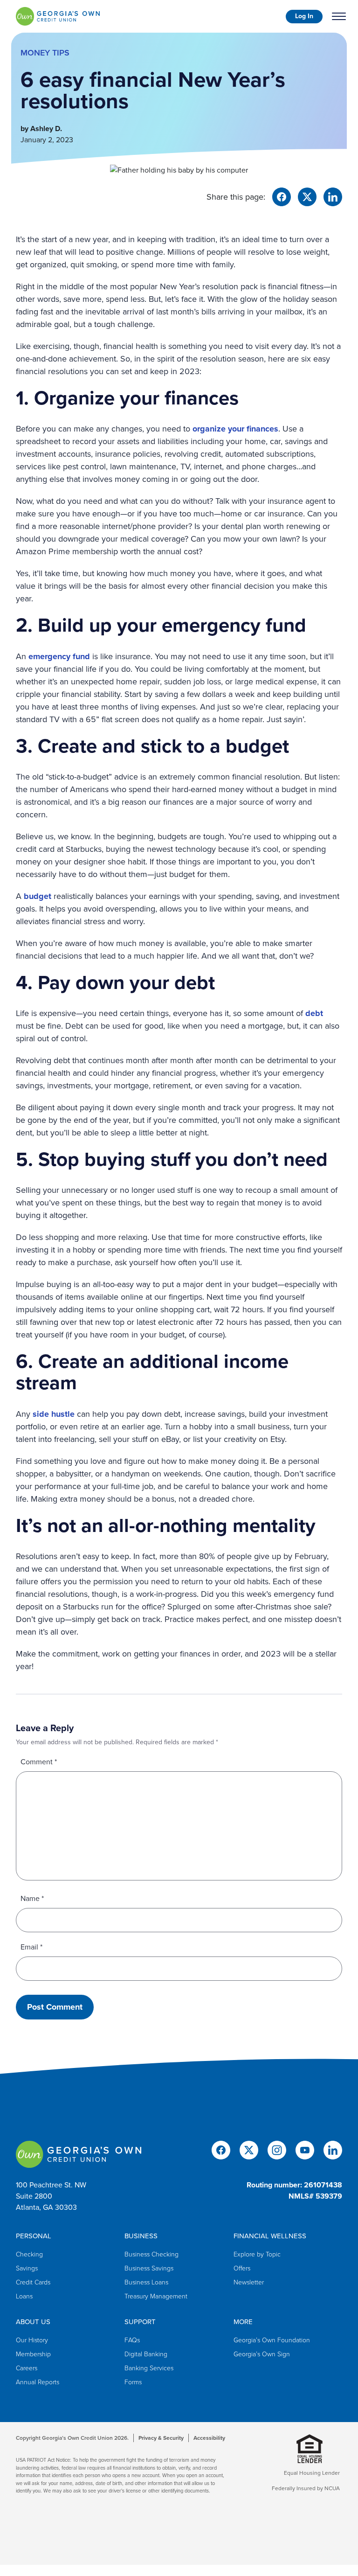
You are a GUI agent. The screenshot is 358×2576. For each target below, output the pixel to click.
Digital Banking (146, 2354)
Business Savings (149, 2268)
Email (31, 1947)
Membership (33, 2354)
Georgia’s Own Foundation (272, 2340)
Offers (242, 2268)
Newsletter (249, 2282)
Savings (27, 2268)
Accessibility (209, 2438)
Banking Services (149, 2368)
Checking (29, 2254)
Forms (133, 2382)
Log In (304, 16)
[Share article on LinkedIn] (333, 196)
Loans (24, 2296)
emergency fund (59, 656)
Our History (32, 2340)
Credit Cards (33, 2282)
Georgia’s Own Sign (262, 2354)
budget (38, 896)
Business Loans (146, 2282)
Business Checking (151, 2254)
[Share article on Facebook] (282, 196)
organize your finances (235, 429)
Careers (27, 2368)
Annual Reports (38, 2382)
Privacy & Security (161, 2438)
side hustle (54, 1414)
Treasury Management (156, 2296)
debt (314, 1013)
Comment (39, 1762)
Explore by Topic (257, 2254)
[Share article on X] (307, 196)
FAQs (132, 2340)
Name (32, 1898)
